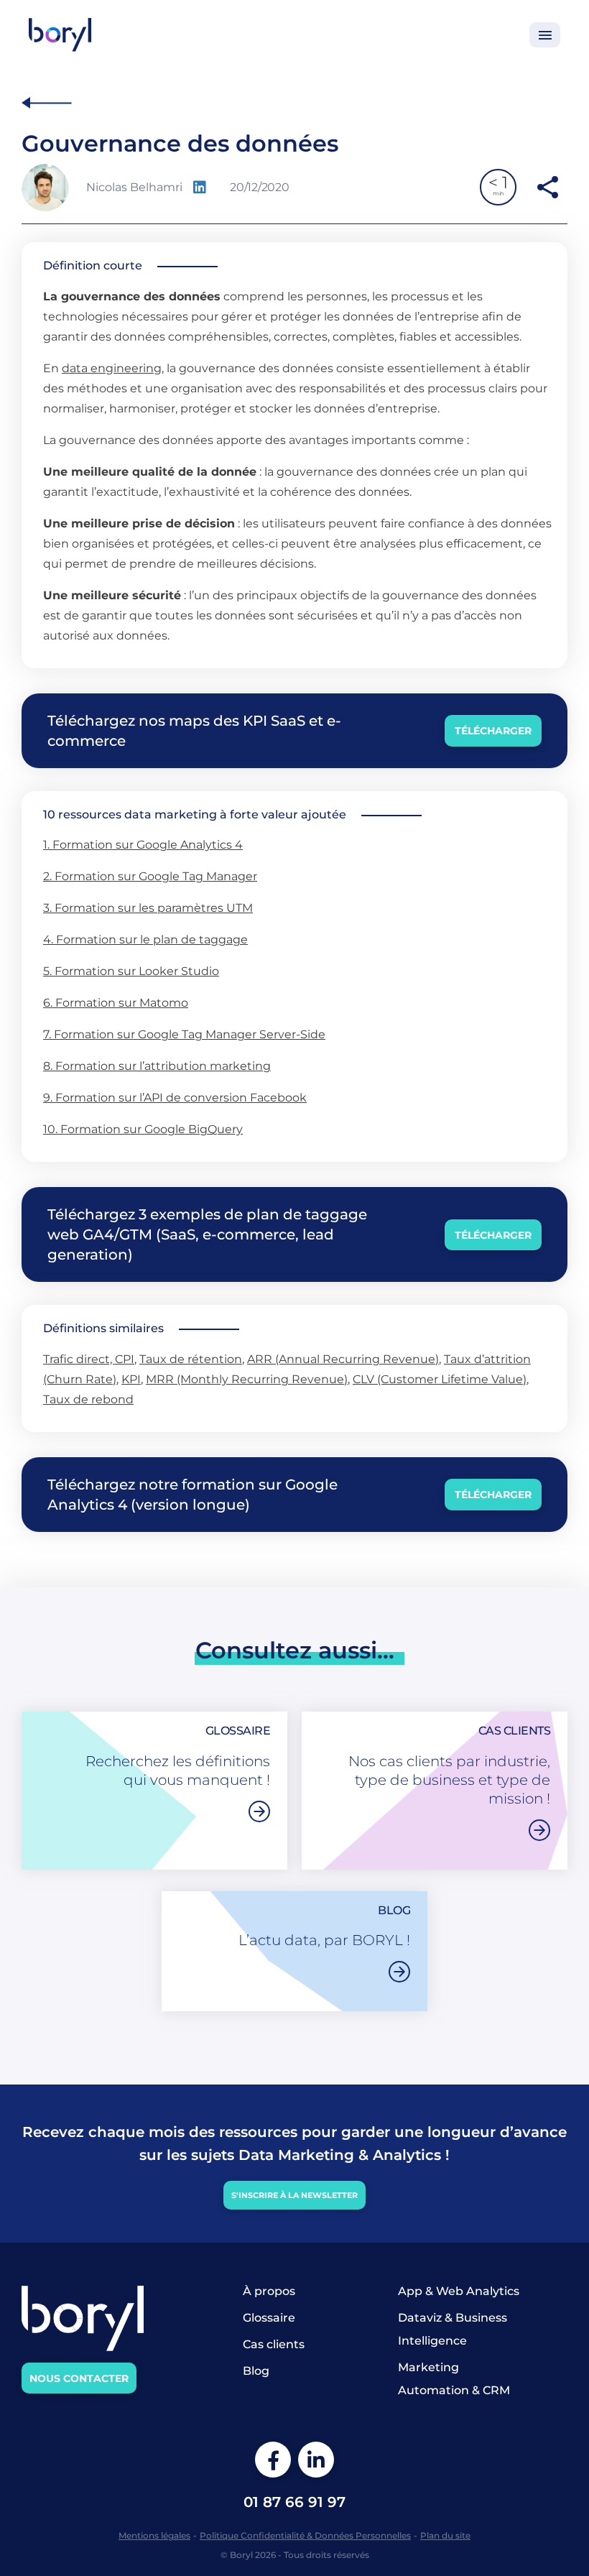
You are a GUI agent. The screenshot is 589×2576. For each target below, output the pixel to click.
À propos (269, 2291)
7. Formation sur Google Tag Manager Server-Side (184, 1034)
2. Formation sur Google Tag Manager (150, 876)
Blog (256, 2371)
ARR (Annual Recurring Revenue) (343, 1359)
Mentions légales (154, 2535)
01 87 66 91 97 (294, 2502)
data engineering (112, 368)
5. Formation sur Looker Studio (131, 971)
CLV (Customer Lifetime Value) (440, 1379)
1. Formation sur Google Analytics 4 (143, 845)
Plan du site (445, 2535)
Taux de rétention (191, 1359)
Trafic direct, (79, 1359)
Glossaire (269, 2318)
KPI (131, 1379)
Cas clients (274, 2344)
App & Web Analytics (459, 2291)
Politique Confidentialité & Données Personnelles (305, 2535)
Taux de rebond (88, 1399)
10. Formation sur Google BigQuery (143, 1129)
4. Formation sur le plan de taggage (145, 940)
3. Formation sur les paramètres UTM (148, 908)
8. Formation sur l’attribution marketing (157, 1066)
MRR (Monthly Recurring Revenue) (247, 1379)
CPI (125, 1359)
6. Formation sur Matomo (116, 1003)
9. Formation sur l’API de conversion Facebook (175, 1098)
